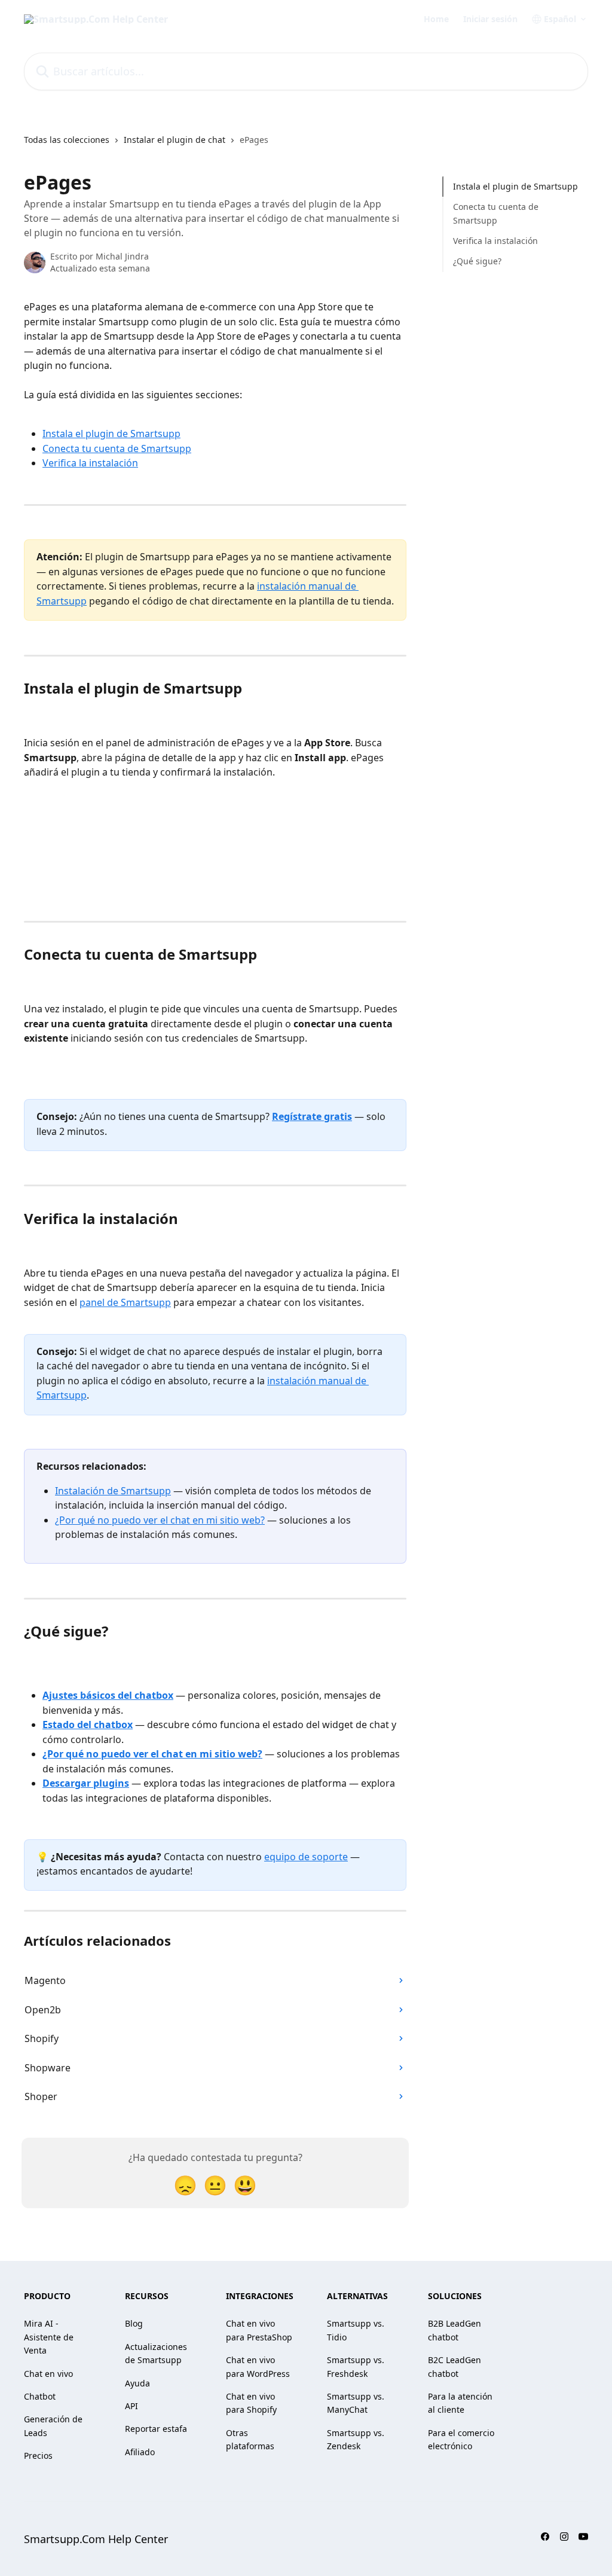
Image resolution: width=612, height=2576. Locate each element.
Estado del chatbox (88, 1725)
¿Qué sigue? (477, 261)
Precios (38, 2456)
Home (436, 19)
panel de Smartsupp (125, 1302)
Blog (134, 2323)
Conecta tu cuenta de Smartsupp (117, 448)
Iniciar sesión (490, 19)
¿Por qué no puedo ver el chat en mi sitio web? (160, 1520)
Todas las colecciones (67, 140)
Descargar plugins (86, 1783)
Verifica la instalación (90, 463)
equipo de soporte (306, 1857)
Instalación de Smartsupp (113, 1491)
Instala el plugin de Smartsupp (111, 434)
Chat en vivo (48, 2374)
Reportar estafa (156, 2429)
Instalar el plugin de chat (175, 140)
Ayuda (137, 2383)
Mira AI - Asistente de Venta (49, 2337)
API (131, 2406)
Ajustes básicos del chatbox (108, 1695)
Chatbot (40, 2396)
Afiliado (140, 2452)
